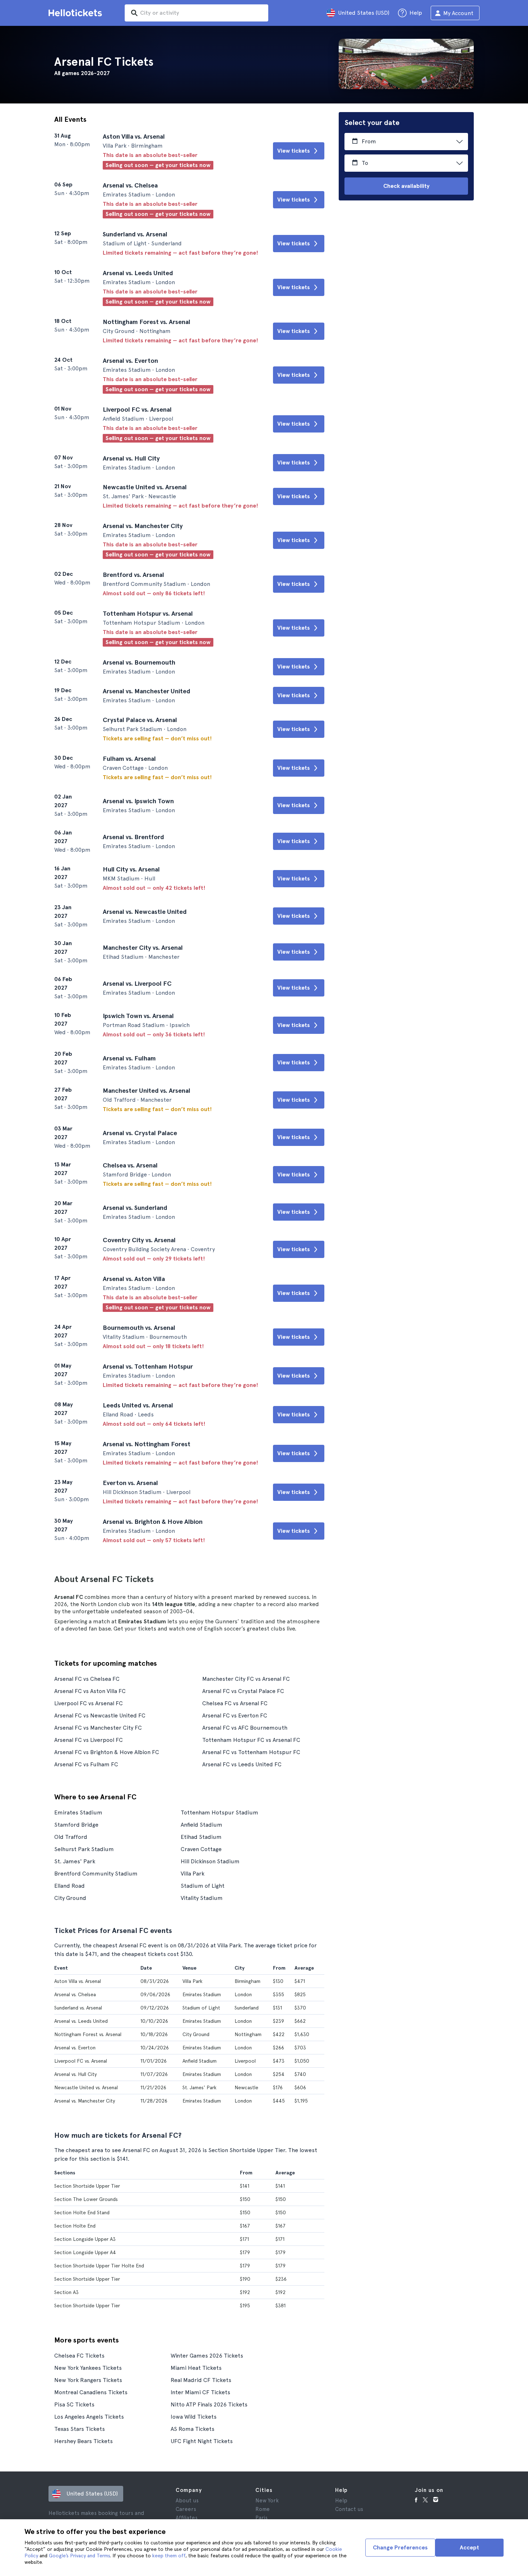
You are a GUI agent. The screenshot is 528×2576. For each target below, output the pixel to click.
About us (187, 2501)
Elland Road (70, 1886)
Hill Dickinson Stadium (210, 1861)
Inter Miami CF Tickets (200, 2392)
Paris (261, 2518)
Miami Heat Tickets (196, 2368)
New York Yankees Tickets (88, 2368)
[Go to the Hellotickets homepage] (77, 13)
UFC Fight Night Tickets (202, 2441)
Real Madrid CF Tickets (201, 2380)
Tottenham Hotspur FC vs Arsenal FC (251, 1740)
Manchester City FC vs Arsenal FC (246, 1679)
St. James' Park (75, 1861)
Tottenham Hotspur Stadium (219, 1812)
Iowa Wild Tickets (194, 2417)
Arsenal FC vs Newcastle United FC (100, 1715)
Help (341, 2501)
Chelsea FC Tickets (79, 2356)
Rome (263, 2509)
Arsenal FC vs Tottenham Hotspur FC (251, 1752)
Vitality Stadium (202, 1898)
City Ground (70, 1898)
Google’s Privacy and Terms (79, 2556)
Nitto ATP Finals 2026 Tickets (209, 2404)
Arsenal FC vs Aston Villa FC (90, 1691)
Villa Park (193, 1874)
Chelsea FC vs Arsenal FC (235, 1703)
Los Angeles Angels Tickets (89, 2417)
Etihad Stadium (201, 1837)
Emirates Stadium (78, 1812)
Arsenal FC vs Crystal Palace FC (243, 1691)
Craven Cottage (201, 1849)
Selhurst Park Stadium (84, 1849)
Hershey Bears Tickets (84, 2441)
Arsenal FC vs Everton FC (235, 1715)
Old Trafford (71, 1837)
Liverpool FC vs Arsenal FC (89, 1703)
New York (267, 2501)
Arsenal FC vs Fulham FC (86, 1764)
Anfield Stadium (202, 1825)
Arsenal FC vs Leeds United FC (242, 1764)
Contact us (349, 2509)
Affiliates (187, 2518)
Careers (186, 2509)
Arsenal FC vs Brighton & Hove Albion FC (107, 1752)
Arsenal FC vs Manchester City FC (98, 1728)
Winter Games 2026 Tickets (207, 2356)
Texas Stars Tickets (80, 2429)
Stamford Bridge (76, 1825)
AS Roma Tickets (193, 2429)
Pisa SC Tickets (74, 2404)
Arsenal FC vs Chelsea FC (87, 1679)
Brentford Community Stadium (96, 1874)
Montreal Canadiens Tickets (91, 2392)
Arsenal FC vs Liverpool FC (89, 1740)
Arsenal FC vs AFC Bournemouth (245, 1728)
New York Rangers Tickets (88, 2380)
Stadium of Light (203, 1886)
